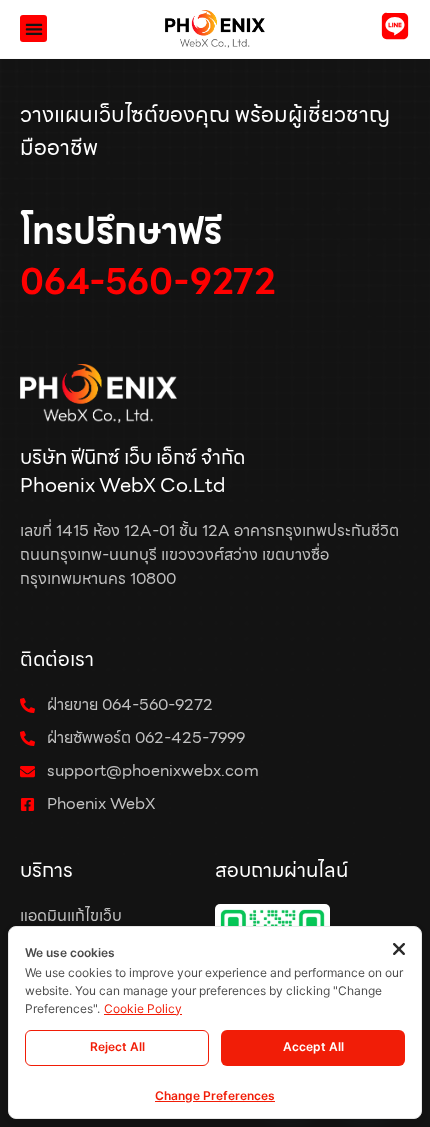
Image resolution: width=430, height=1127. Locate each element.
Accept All (313, 1046)
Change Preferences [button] (215, 1095)
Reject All (117, 1046)
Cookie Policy (143, 1008)
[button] (33, 28)
